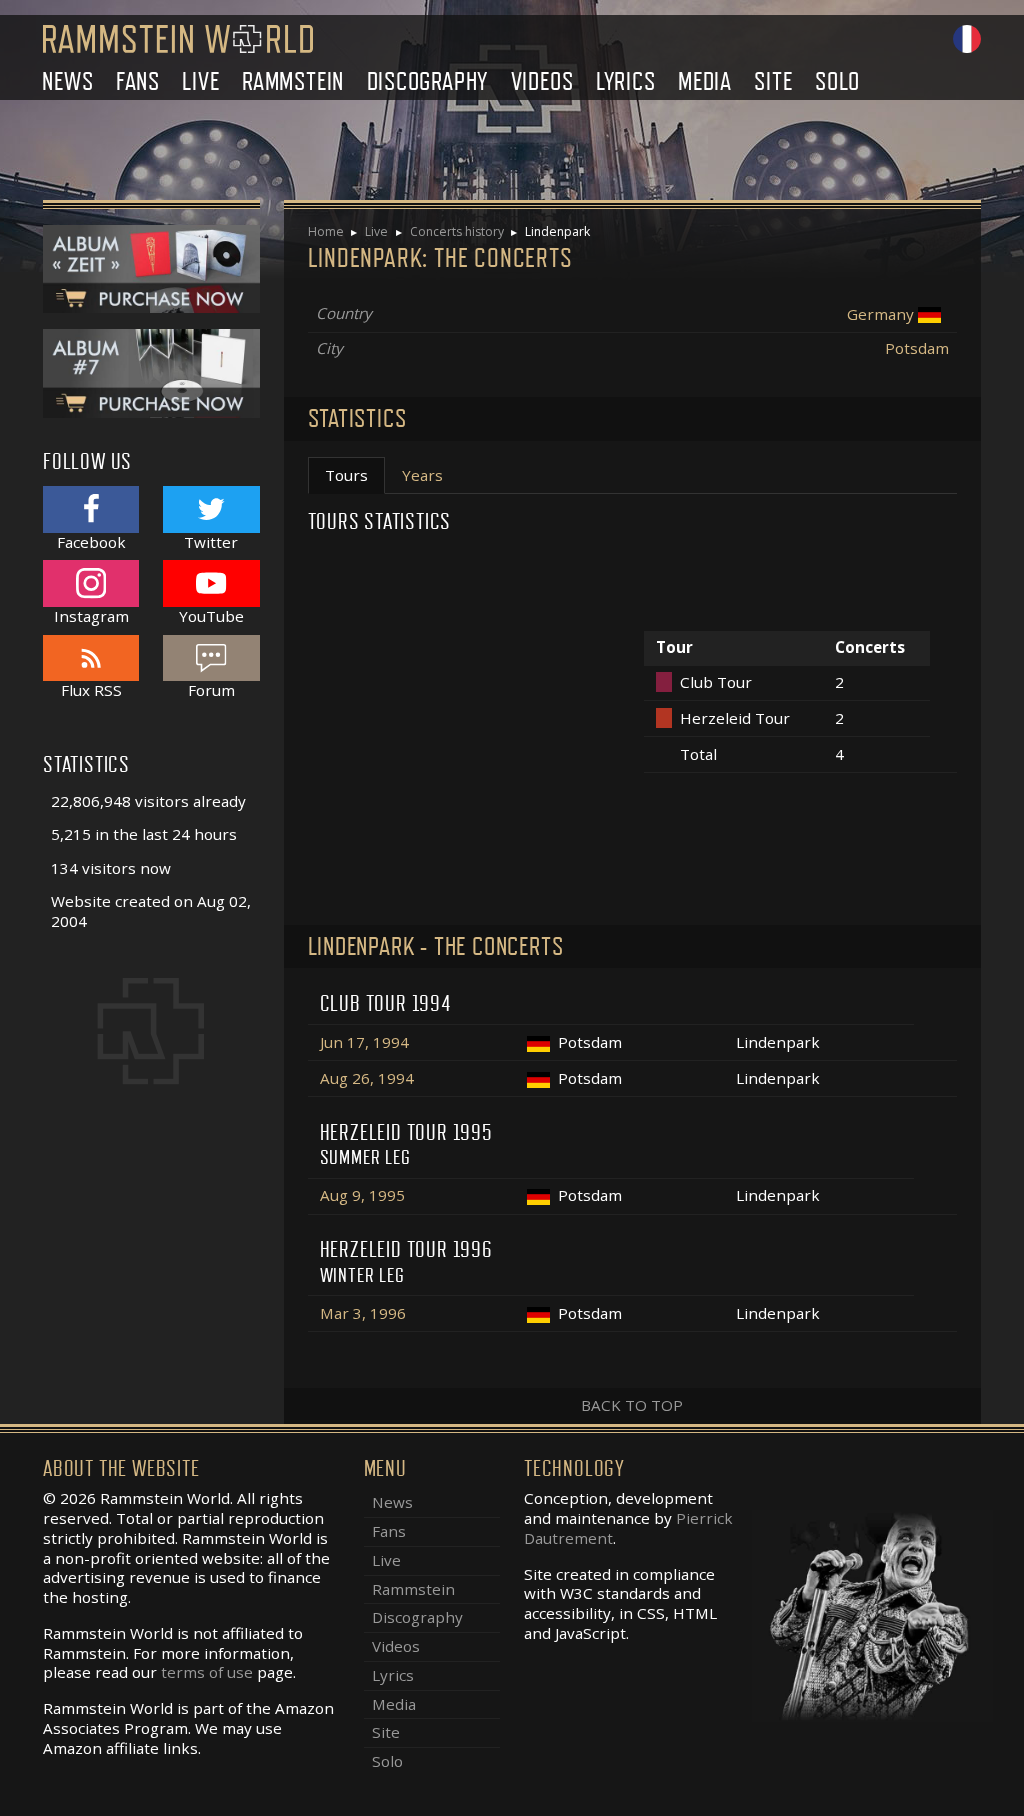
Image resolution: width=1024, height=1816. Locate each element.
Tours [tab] (346, 475)
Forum (211, 690)
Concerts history (457, 231)
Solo (837, 81)
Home (326, 231)
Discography (428, 81)
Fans (138, 81)
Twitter (211, 541)
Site (773, 81)
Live (200, 81)
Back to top (632, 1405)
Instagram (91, 615)
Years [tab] (422, 475)
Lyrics (626, 81)
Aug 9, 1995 (362, 1195)
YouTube (211, 615)
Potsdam (917, 348)
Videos (542, 81)
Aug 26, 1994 (367, 1078)
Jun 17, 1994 (364, 1042)
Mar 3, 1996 (363, 1313)
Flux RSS (91, 690)
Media (705, 81)
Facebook (91, 541)
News (67, 81)
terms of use (207, 1672)
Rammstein (293, 81)
